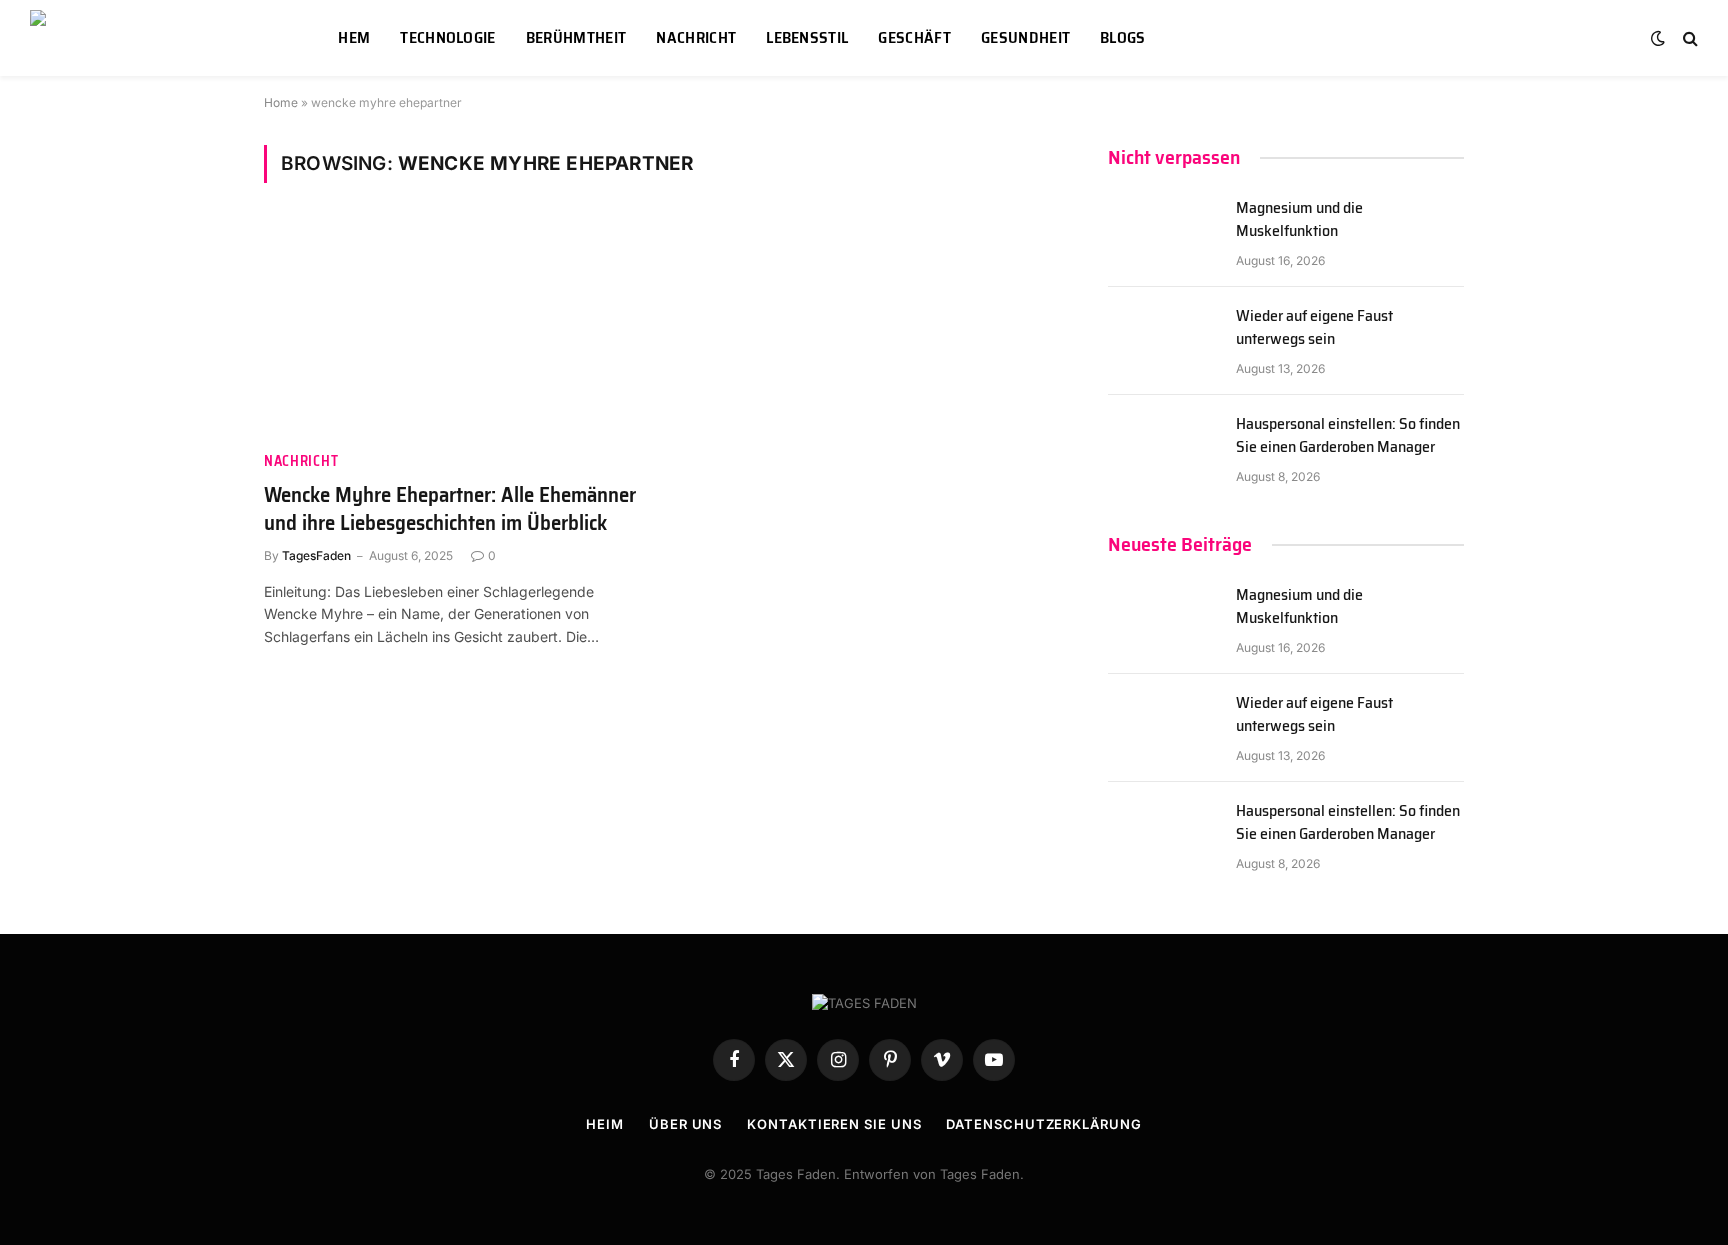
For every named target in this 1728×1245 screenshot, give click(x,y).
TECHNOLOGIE (448, 37)
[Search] (1688, 38)
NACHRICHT (696, 37)
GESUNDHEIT (1025, 37)
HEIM (605, 1124)
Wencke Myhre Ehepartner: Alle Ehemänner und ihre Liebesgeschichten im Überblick (450, 509)
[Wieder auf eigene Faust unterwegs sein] (1163, 341)
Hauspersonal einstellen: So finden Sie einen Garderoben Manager (1348, 436)
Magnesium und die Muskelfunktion (1299, 220)
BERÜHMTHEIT (576, 37)
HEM (354, 37)
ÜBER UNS (685, 1124)
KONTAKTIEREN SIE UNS (834, 1124)
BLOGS (1123, 37)
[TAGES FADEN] (159, 38)
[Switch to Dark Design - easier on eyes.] (1658, 38)
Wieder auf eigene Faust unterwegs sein (1314, 328)
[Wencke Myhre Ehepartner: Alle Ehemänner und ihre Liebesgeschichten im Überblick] (452, 329)
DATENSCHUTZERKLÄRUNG (1043, 1124)
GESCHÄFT (914, 37)
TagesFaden (316, 555)
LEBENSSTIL (807, 37)
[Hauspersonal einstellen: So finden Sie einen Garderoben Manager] (1163, 449)
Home (281, 102)
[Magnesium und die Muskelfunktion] (1163, 233)
